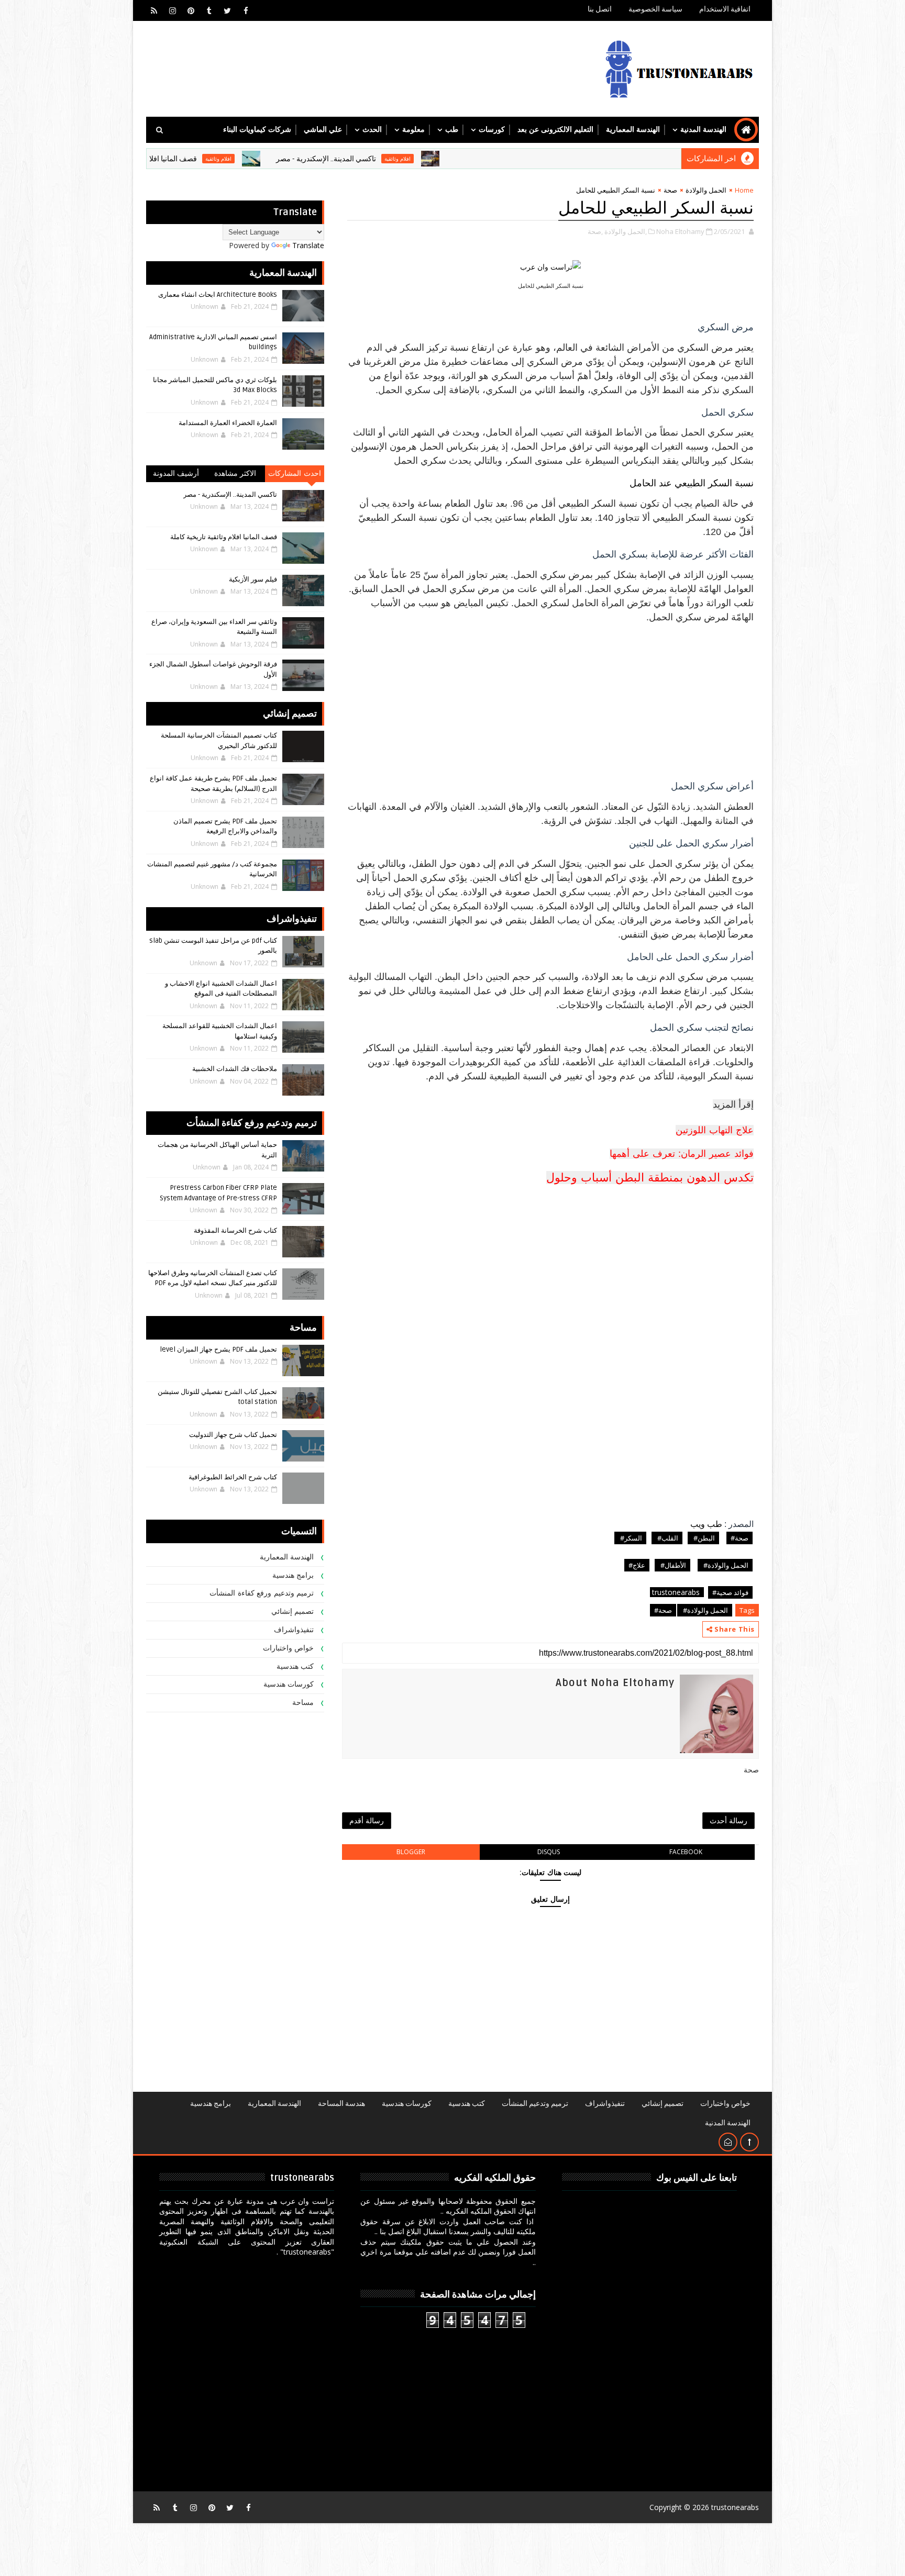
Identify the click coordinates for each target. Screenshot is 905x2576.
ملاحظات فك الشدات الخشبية (235, 1069)
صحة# (740, 1538)
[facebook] (246, 10)
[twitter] (227, 10)
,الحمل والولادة (626, 231)
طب (452, 130)
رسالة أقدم (367, 1820)
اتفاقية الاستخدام (725, 9)
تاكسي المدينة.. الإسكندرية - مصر (408, 159)
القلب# (667, 1538)
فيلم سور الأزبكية (253, 579)
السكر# (630, 1538)
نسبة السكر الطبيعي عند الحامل (692, 483)
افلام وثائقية (479, 159)
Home (744, 190)
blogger (411, 1852)
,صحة (595, 231)
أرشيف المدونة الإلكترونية (176, 476)
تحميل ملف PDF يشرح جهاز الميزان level (218, 1350)
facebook (686, 1852)
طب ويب (706, 1524)
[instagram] (172, 10)
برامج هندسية (293, 1575)
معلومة (413, 130)
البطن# (703, 1538)
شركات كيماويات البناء (257, 130)
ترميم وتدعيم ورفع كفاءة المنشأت (262, 1593)
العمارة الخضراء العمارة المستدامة (228, 423)
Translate (308, 245)
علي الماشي (323, 130)
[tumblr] (209, 10)
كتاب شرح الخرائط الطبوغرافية (233, 1477)
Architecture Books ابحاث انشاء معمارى (218, 295)
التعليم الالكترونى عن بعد (555, 130)
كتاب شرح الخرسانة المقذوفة (235, 1231)
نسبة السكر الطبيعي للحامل (656, 208)
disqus (549, 1852)
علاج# (637, 1565)
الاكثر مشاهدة (235, 473)
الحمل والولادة (706, 190)
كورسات (492, 130)
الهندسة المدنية (703, 130)
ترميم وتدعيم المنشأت (535, 2104)
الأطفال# (672, 1565)
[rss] (154, 10)
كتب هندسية (295, 1666)
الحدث (372, 130)
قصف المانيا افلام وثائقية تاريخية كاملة (221, 159)
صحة (670, 190)
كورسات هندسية (289, 1684)
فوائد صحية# (730, 1592)
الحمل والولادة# (725, 1565)
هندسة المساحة (341, 2104)
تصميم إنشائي (293, 1612)
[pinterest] (191, 10)
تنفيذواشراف (294, 1630)
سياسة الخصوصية (655, 9)
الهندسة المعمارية (633, 130)
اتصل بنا (600, 9)
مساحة (303, 1703)
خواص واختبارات (289, 1648)
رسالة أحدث (729, 1820)
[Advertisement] (550, 698)
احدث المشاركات (295, 473)
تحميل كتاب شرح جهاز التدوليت (233, 1435)
